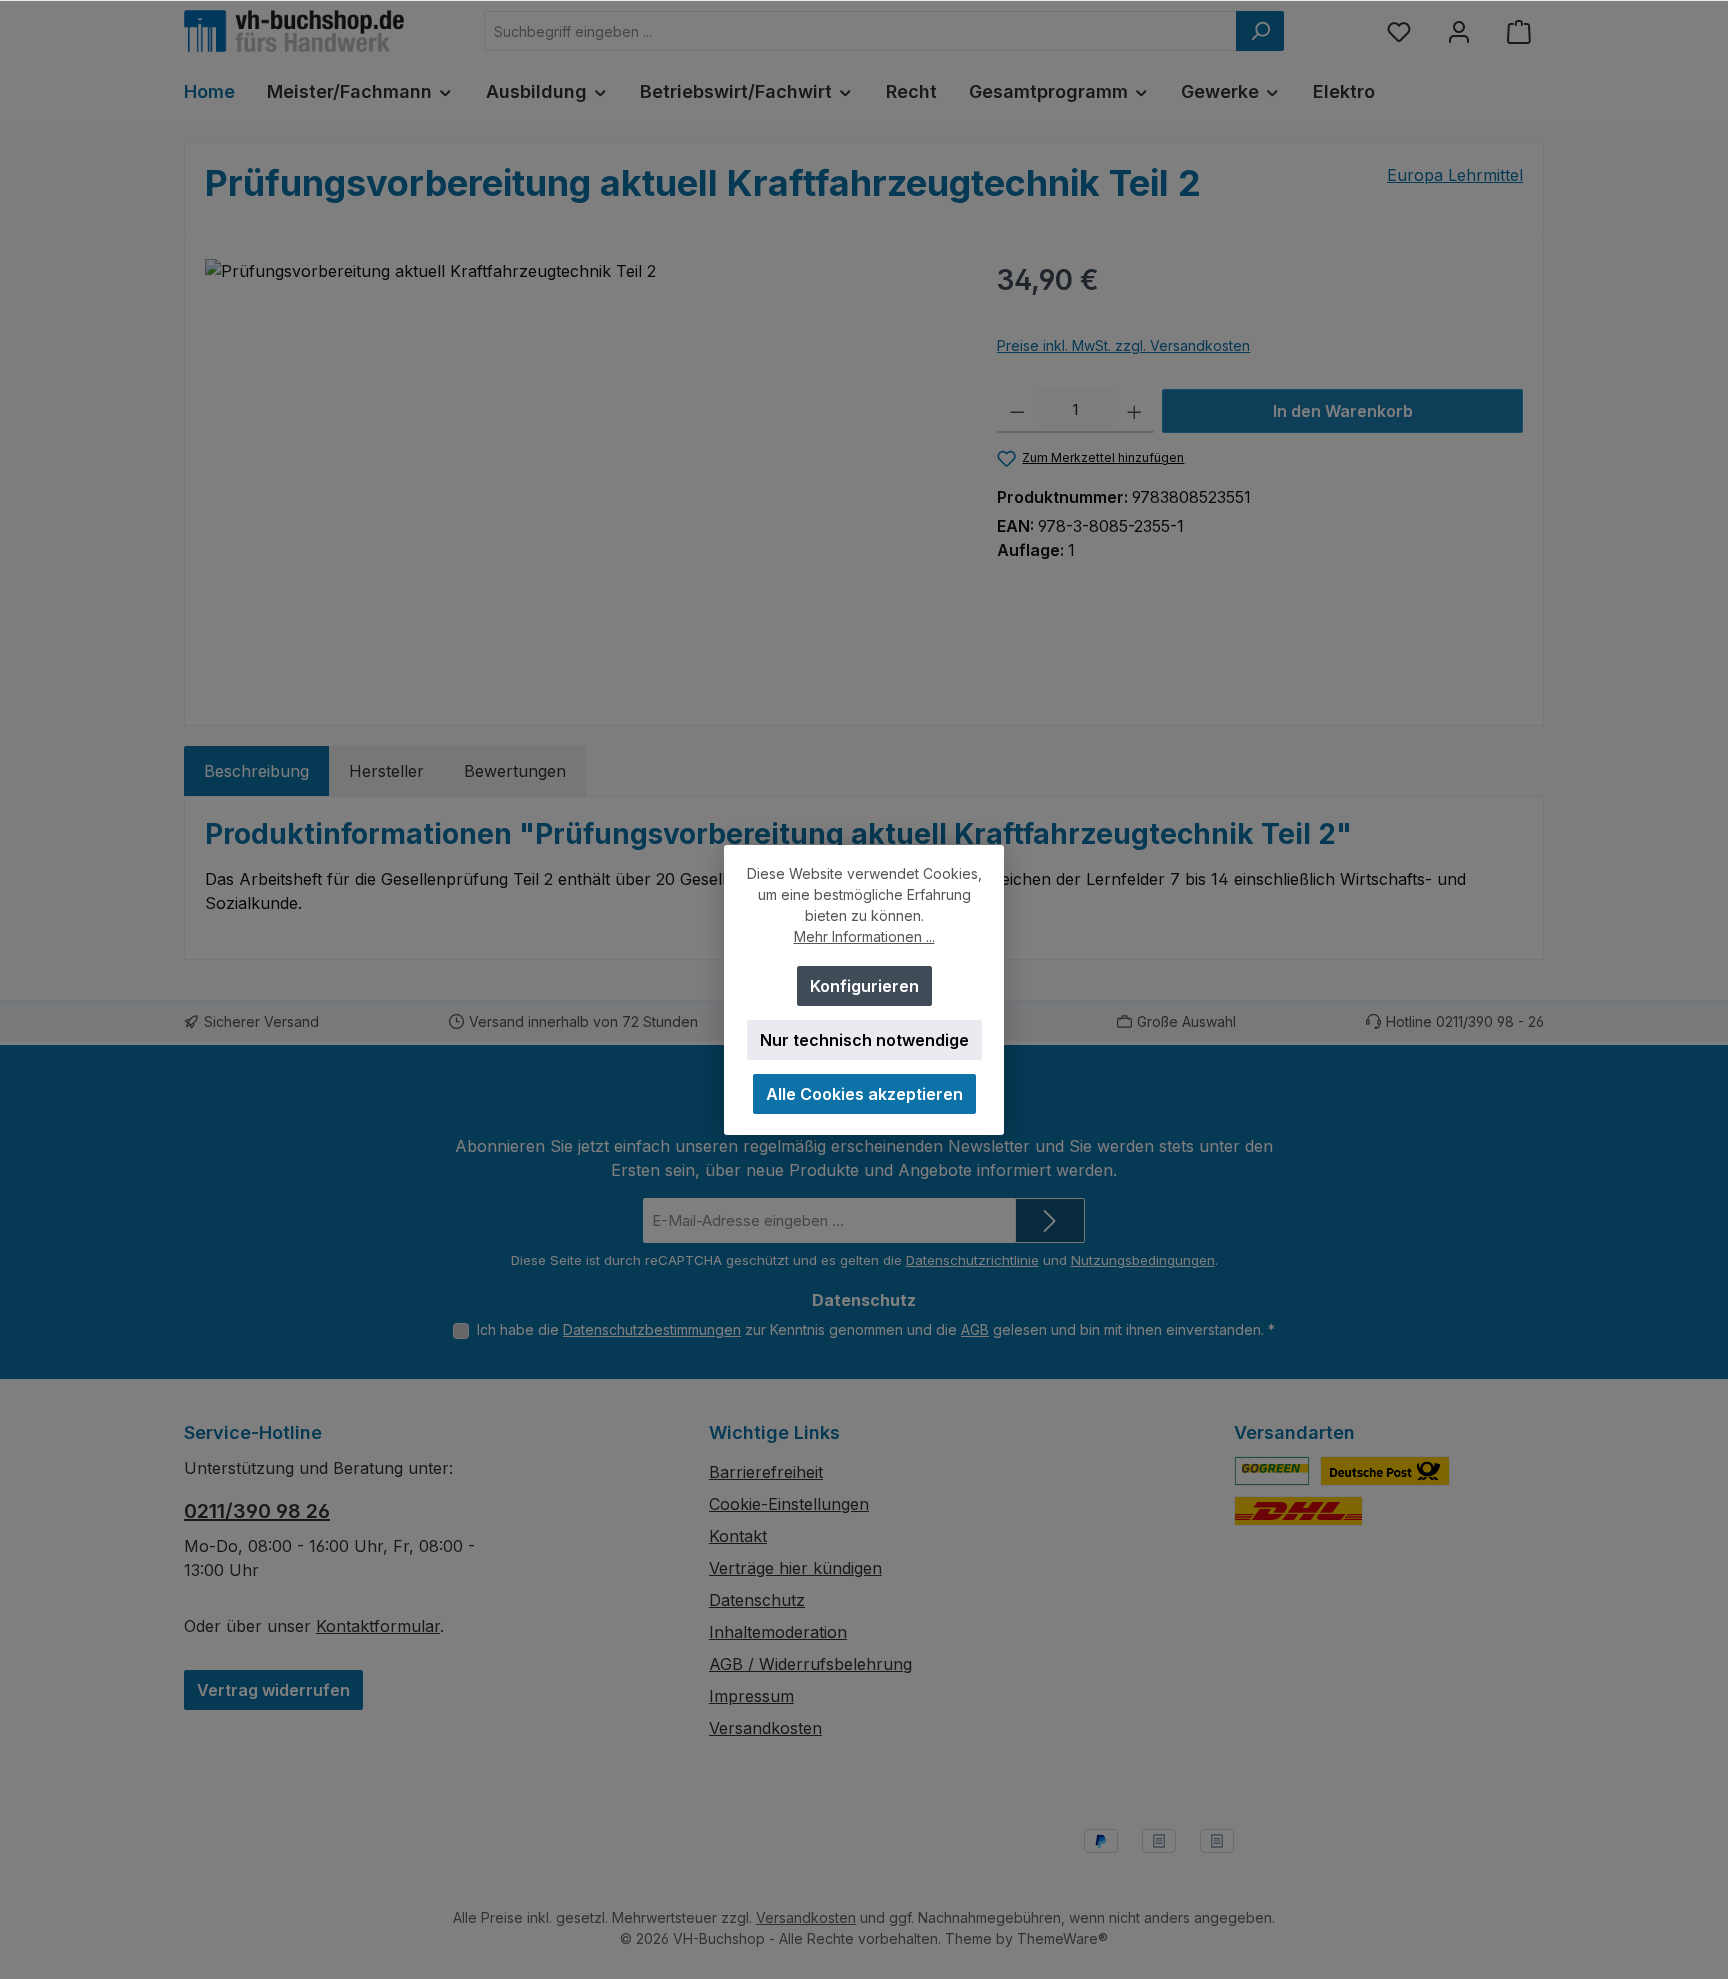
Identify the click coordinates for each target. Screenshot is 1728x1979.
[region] (581, 474)
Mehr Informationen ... (864, 936)
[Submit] (1050, 1220)
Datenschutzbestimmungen (652, 1329)
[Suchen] (1260, 31)
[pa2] (580, 474)
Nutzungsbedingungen (1143, 1260)
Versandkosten (765, 1728)
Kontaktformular (378, 1626)
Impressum (751, 1696)
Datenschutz (757, 1600)
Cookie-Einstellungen (789, 1504)
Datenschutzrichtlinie (972, 1260)
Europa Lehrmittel (1455, 175)
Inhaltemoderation (778, 1632)
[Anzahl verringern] (1017, 411)
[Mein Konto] (1459, 31)
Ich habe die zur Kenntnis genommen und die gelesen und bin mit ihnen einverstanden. (876, 1329)
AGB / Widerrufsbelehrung (810, 1664)
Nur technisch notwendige (864, 1040)
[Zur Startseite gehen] (294, 31)
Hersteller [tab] (386, 771)
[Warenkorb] (1519, 31)
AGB (975, 1329)
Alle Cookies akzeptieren (864, 1094)
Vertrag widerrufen (273, 1690)
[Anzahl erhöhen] (1134, 411)
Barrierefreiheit (766, 1472)
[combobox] (860, 31)
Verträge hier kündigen (795, 1568)
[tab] (256, 771)
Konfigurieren (864, 986)
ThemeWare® (1062, 1938)
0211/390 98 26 (257, 1511)
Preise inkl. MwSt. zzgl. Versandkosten (1123, 345)
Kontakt (738, 1536)
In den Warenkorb (1343, 411)
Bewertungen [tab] (515, 771)
